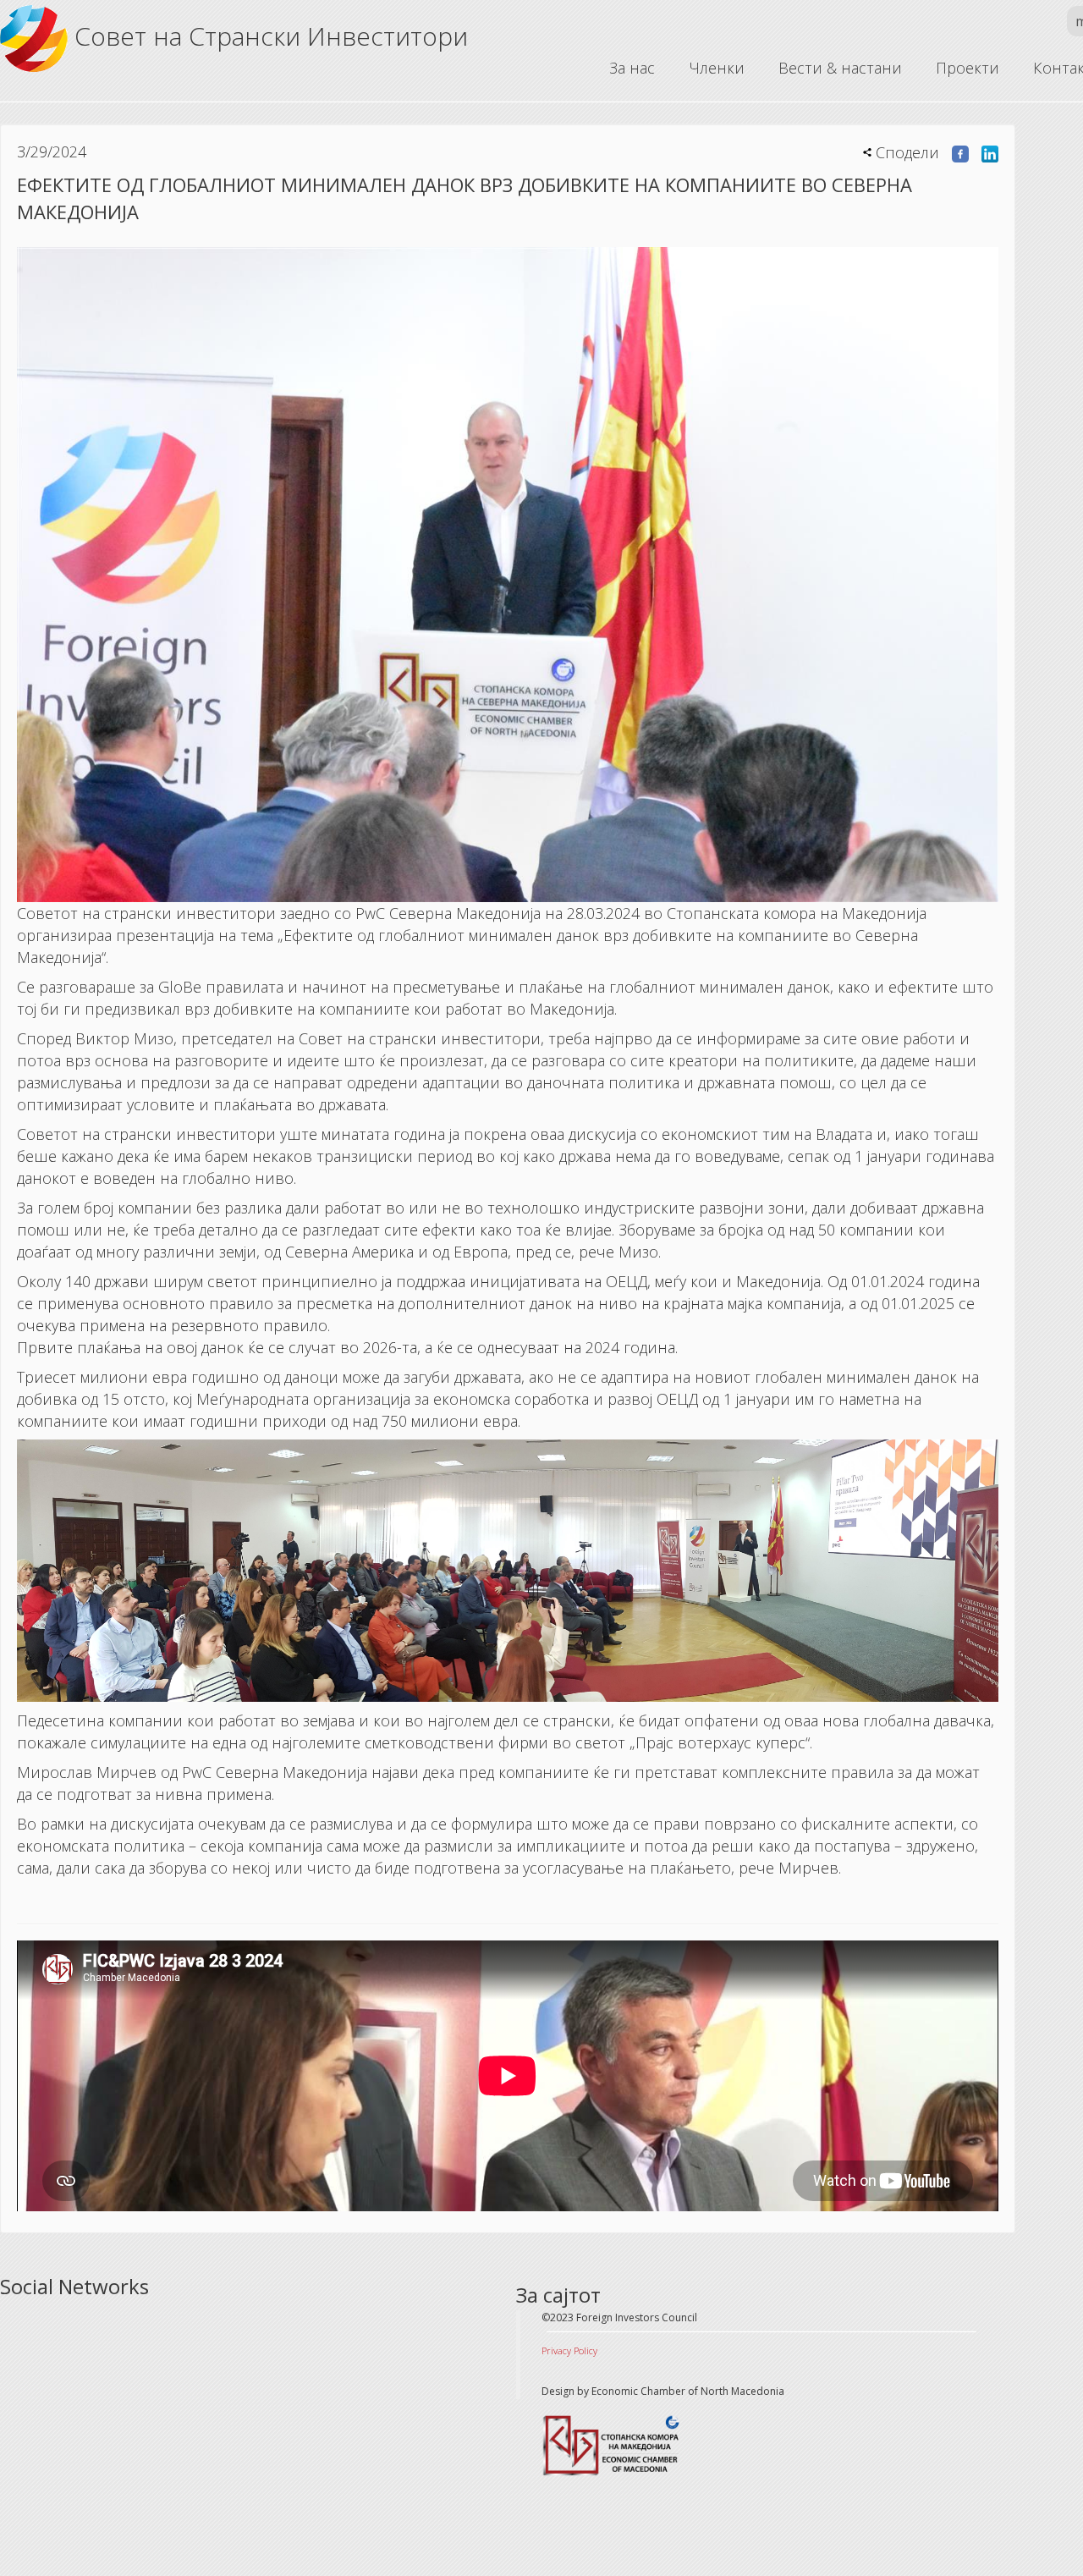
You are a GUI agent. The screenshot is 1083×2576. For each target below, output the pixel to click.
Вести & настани (840, 68)
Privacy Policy (569, 2350)
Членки (717, 68)
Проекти (968, 68)
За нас (632, 68)
